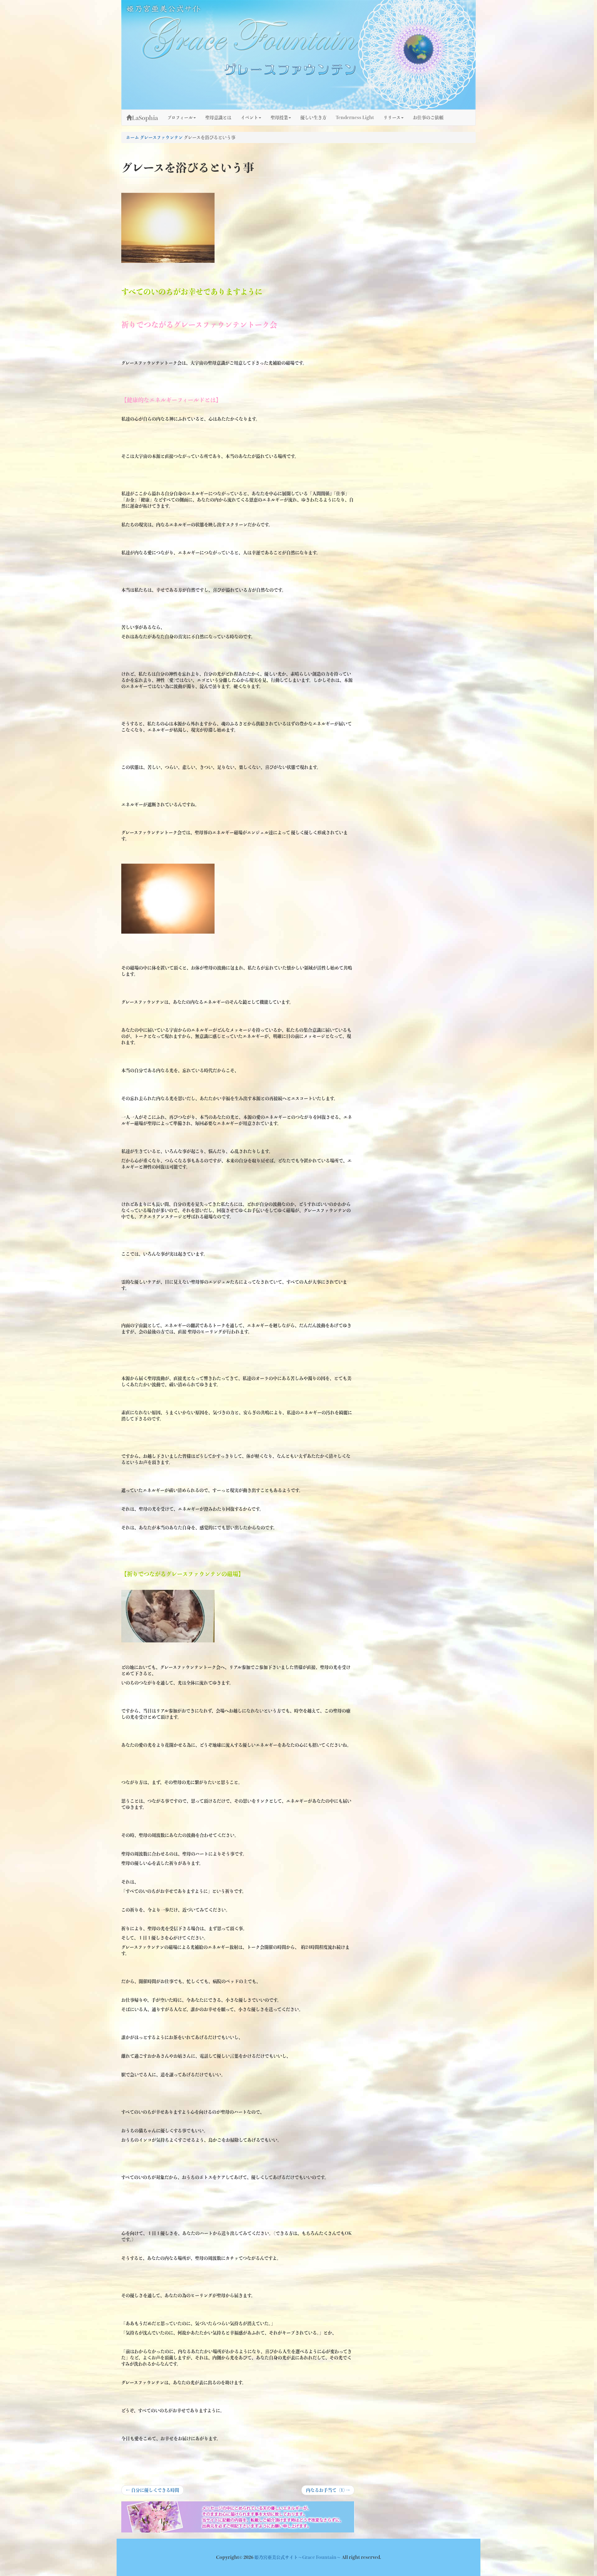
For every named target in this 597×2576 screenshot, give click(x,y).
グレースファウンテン (161, 137)
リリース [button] (392, 118)
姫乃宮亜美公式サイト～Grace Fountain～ (298, 2557)
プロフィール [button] (180, 118)
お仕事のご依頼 (428, 118)
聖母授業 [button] (279, 118)
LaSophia (145, 118)
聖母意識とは (218, 118)
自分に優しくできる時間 (153, 2491)
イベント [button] (249, 118)
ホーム (132, 137)
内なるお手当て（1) (328, 2491)
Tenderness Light (355, 118)
